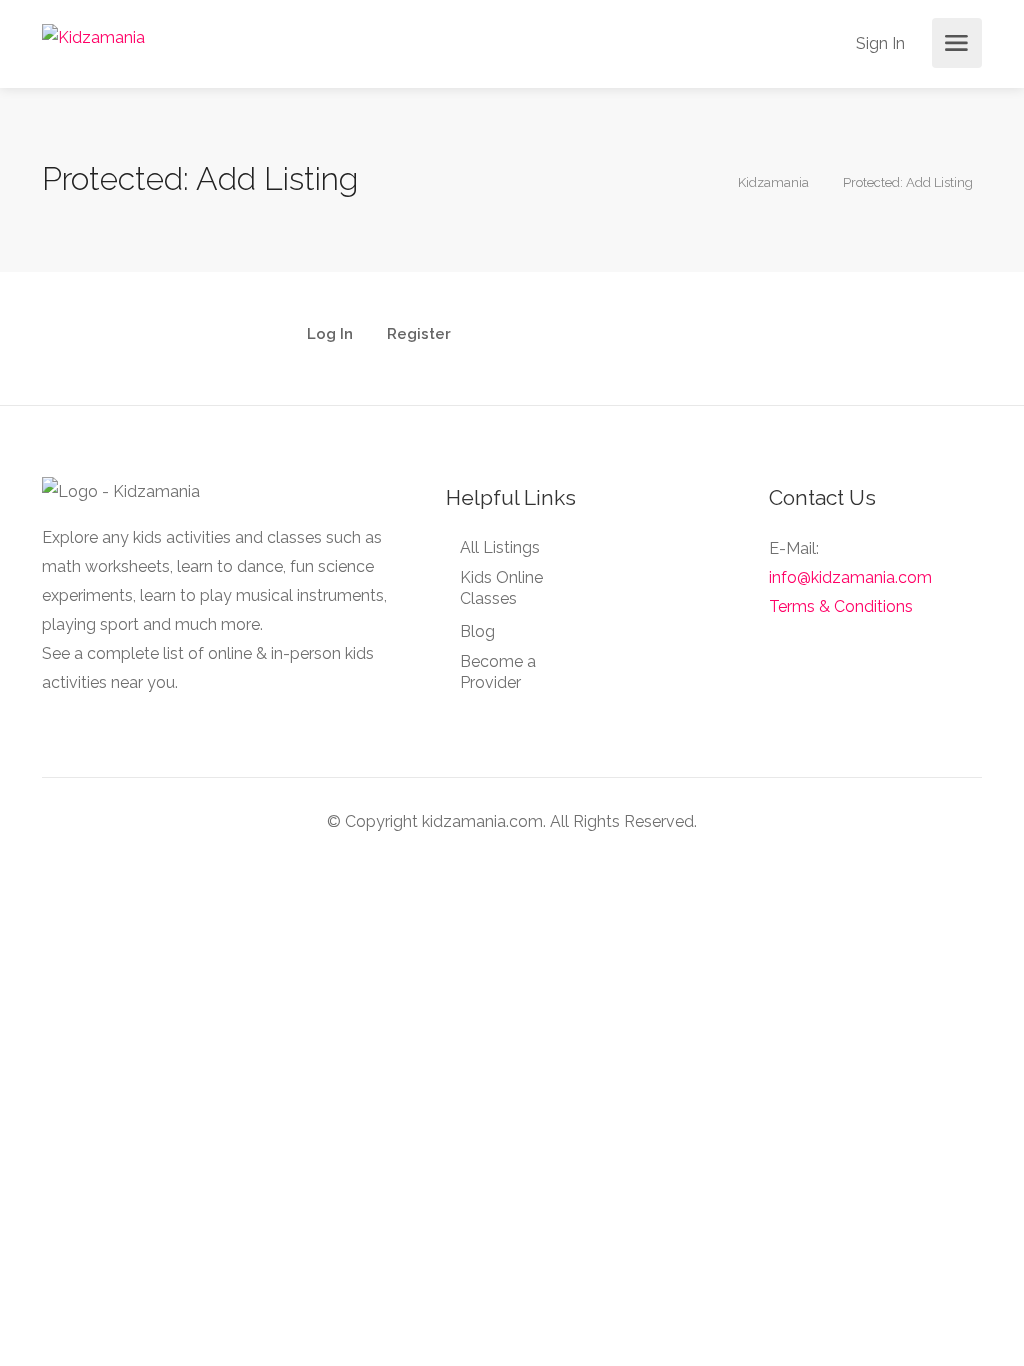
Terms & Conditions (841, 606)
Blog (477, 631)
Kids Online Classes (501, 588)
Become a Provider (498, 672)
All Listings (500, 547)
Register (419, 335)
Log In (330, 335)
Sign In (878, 43)
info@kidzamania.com (850, 577)
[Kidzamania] (93, 36)
